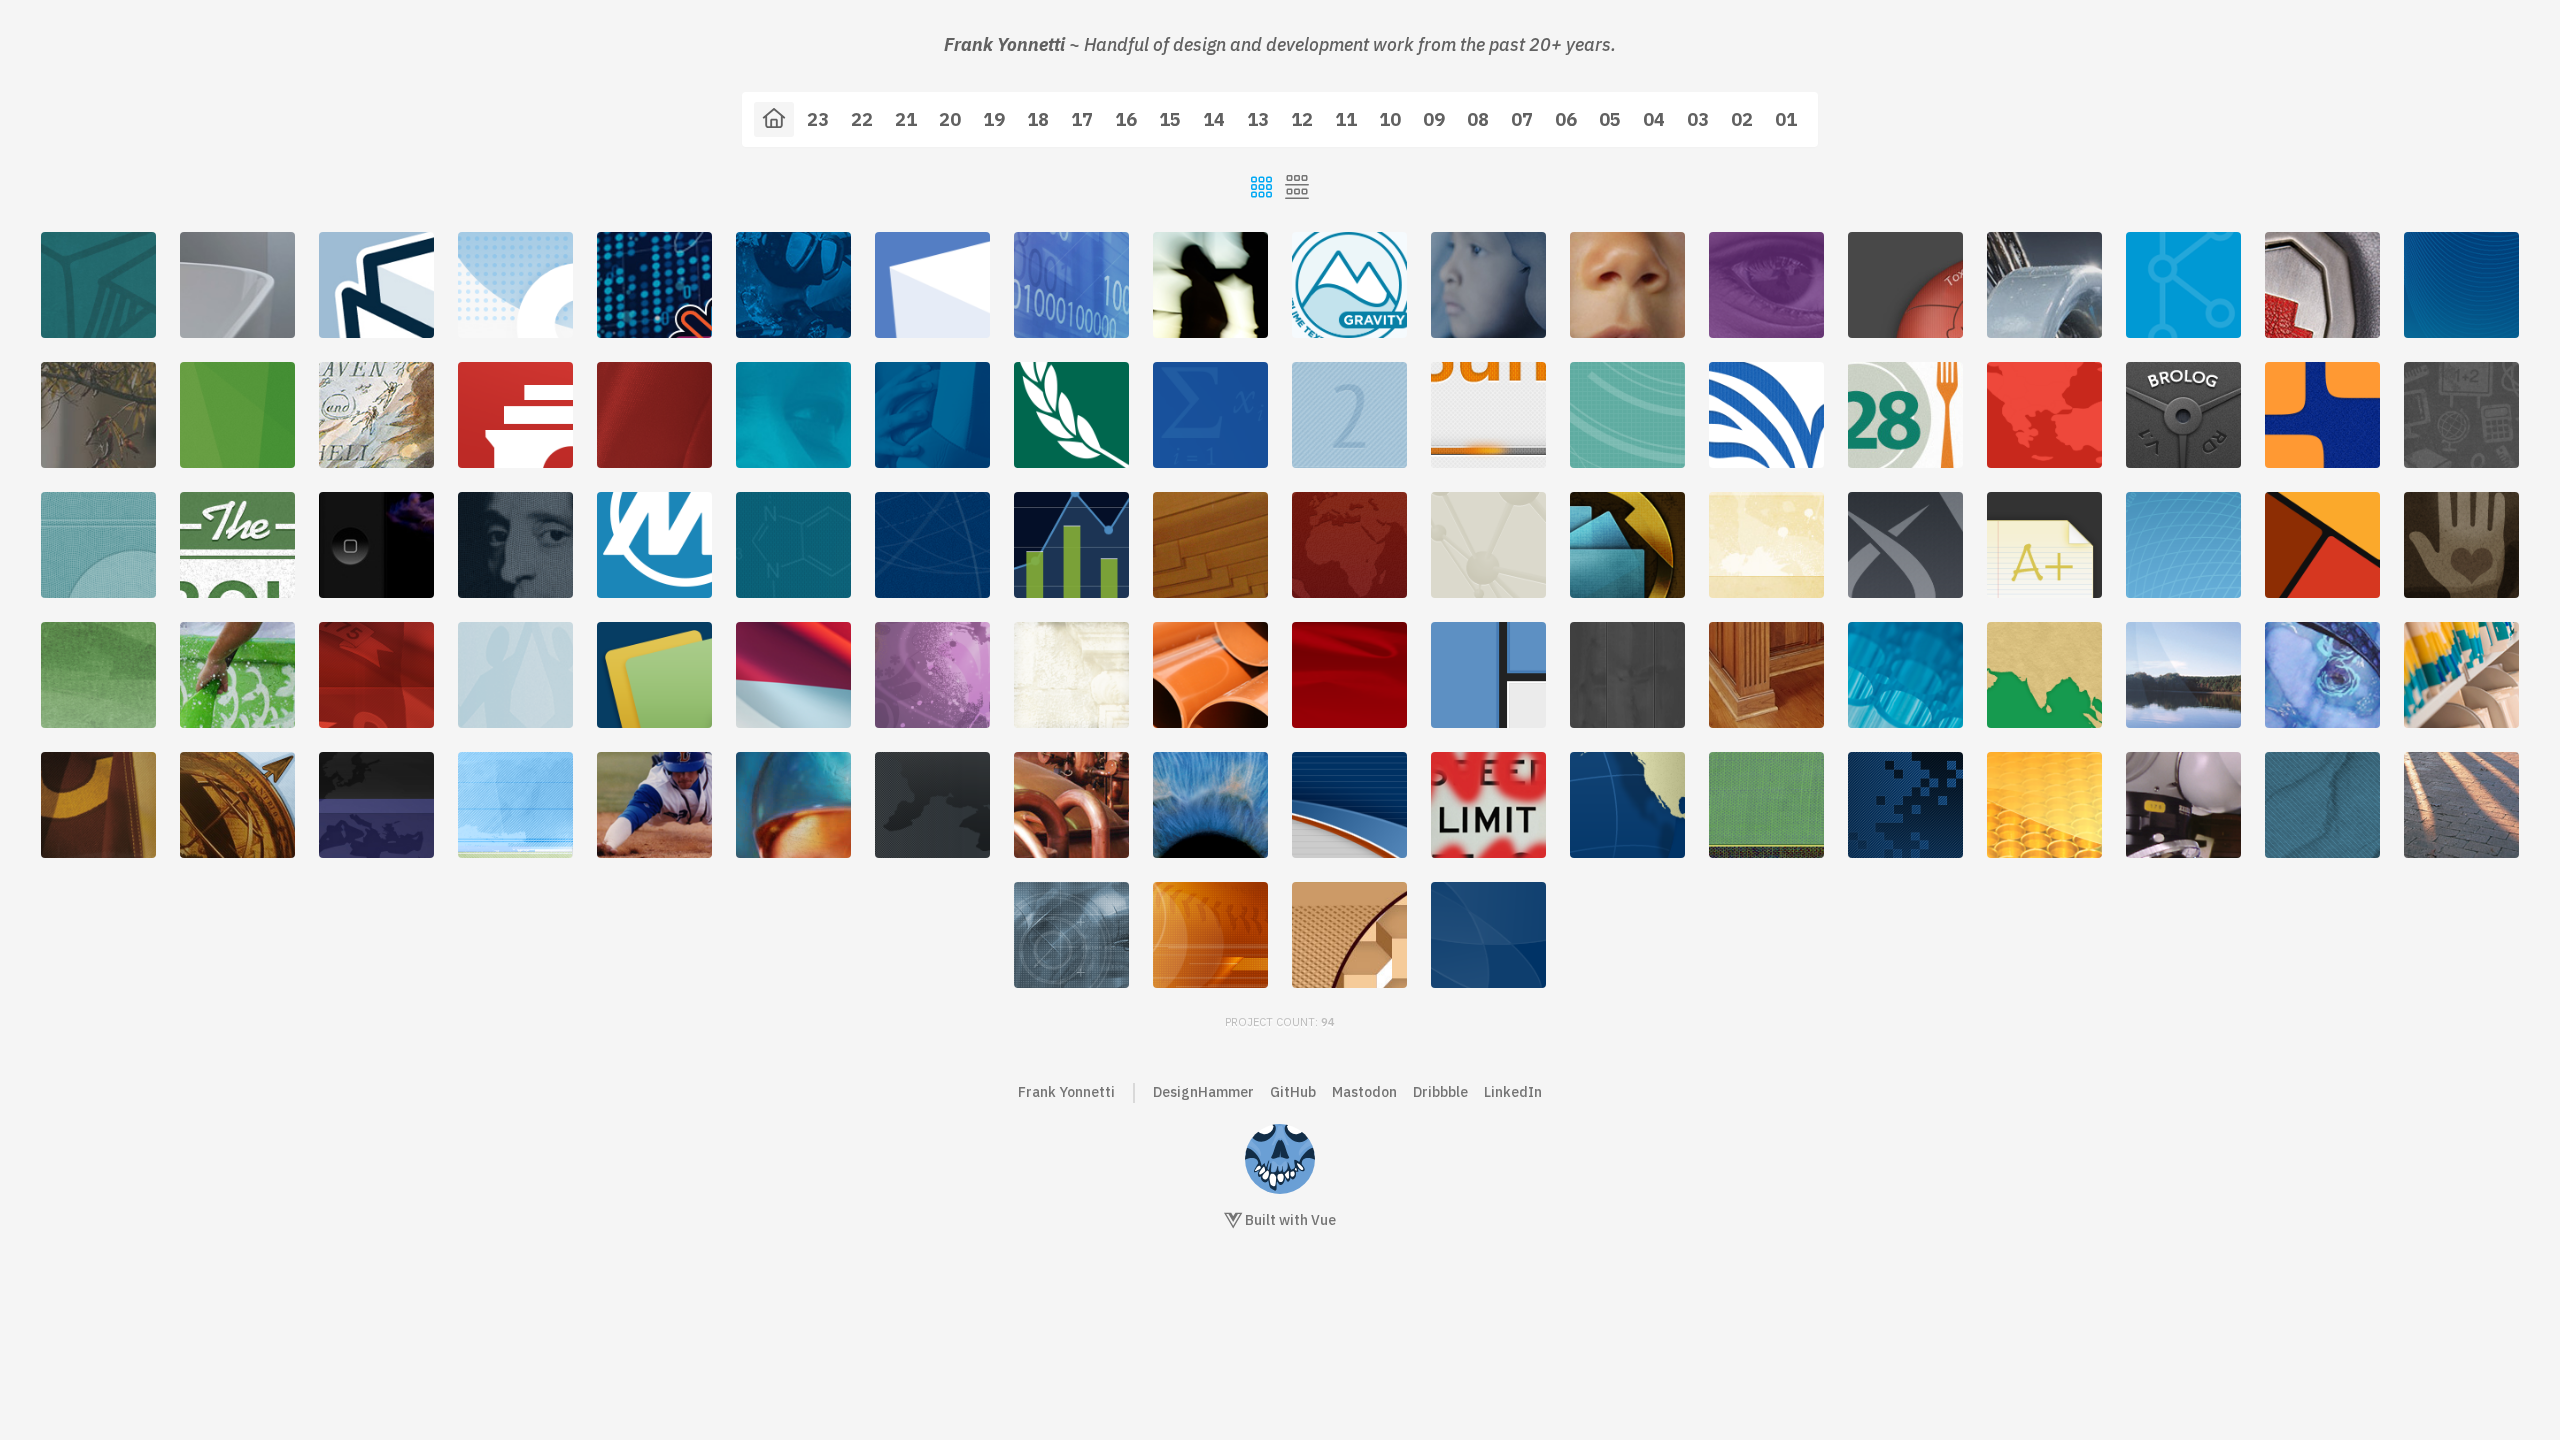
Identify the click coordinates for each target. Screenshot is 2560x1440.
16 (1126, 119)
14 (1214, 119)
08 (1478, 119)
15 (1170, 119)
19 (994, 119)
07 (1522, 119)
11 (1346, 119)
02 (1742, 119)
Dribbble (1440, 1092)
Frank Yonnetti (1066, 1092)
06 (1566, 119)
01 (1786, 119)
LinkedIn (1513, 1092)
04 (1654, 119)
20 (950, 119)
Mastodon (1364, 1092)
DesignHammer (1203, 1092)
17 (1082, 119)
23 (818, 119)
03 (1698, 119)
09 (1434, 119)
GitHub (1293, 1092)
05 (1610, 119)
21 (906, 119)
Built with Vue (1289, 1220)
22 (862, 119)
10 (1390, 119)
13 (1258, 119)
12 (1302, 119)
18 (1038, 119)
